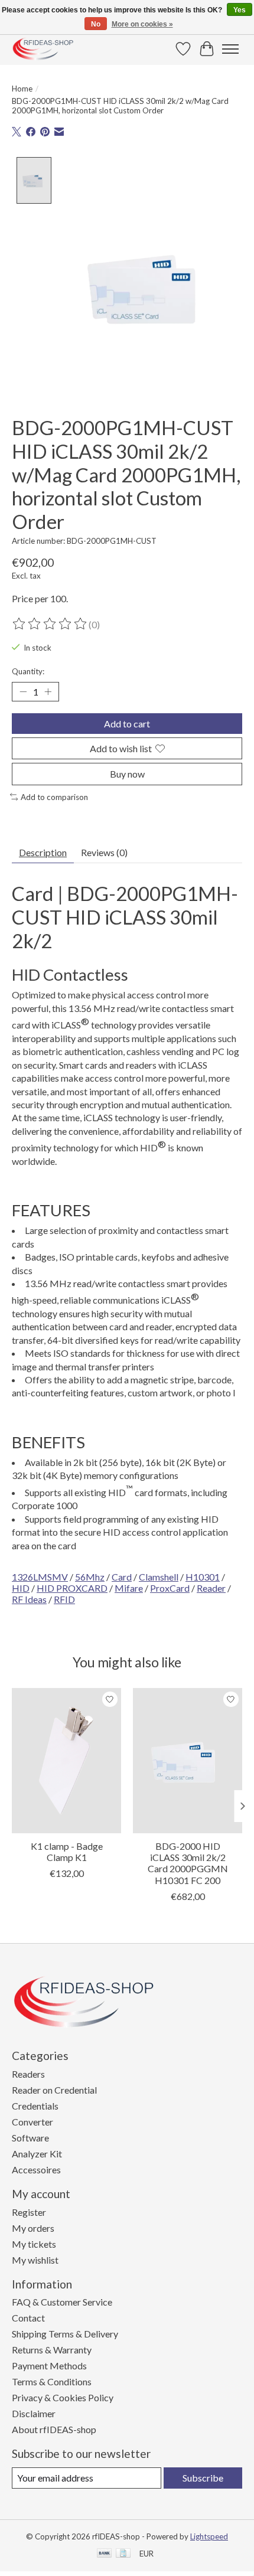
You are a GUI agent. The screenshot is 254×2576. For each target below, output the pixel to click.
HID (21, 1588)
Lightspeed (209, 2536)
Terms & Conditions (52, 2381)
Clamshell (159, 1577)
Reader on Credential (54, 2090)
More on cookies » (142, 24)
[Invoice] (123, 2554)
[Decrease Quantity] (23, 692)
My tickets (34, 2244)
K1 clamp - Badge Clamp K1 (67, 1852)
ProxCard (170, 1588)
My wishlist (35, 2260)
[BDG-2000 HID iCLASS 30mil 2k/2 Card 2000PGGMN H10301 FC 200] (188, 1761)
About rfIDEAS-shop (54, 2429)
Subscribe (203, 2478)
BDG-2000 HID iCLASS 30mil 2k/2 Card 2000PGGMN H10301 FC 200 (188, 1863)
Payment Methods (49, 2366)
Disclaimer (34, 2413)
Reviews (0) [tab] (104, 852)
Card (122, 1577)
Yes (240, 10)
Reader (211, 1588)
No (96, 24)
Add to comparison (54, 797)
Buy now (127, 774)
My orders (33, 2228)
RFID (64, 1599)
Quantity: (28, 671)
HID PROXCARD (72, 1588)
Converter (32, 2122)
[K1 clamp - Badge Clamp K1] (66, 1761)
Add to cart (127, 724)
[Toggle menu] (230, 49)
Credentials (35, 2106)
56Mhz (90, 1577)
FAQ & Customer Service (62, 2302)
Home (22, 89)
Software (30, 2138)
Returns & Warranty (52, 2350)
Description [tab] (43, 852)
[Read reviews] (50, 624)
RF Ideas (29, 1599)
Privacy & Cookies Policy (63, 2397)
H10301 (203, 1577)
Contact (28, 2318)
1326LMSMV (40, 1577)
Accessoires (36, 2169)
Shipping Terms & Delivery (65, 2334)
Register (29, 2212)
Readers (28, 2074)
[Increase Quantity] (48, 692)
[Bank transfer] (105, 2554)
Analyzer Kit (37, 2154)
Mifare (129, 1588)
